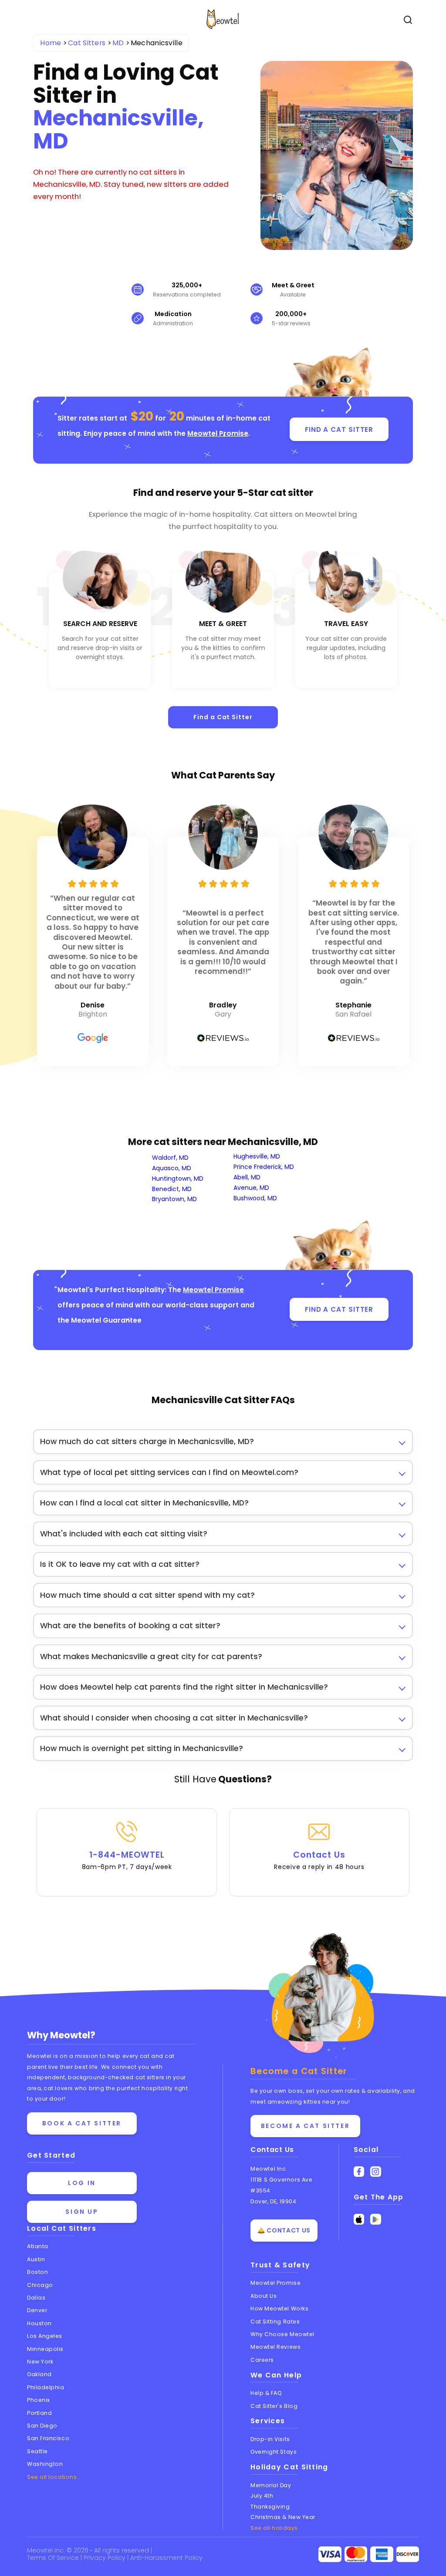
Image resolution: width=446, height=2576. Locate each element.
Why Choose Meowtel (282, 2334)
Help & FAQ (266, 2393)
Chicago (40, 2285)
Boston (37, 2272)
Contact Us (319, 1860)
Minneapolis (45, 2349)
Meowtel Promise (218, 433)
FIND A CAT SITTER (339, 429)
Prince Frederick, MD (264, 1167)
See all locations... (54, 2477)
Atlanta (38, 2246)
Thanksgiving (270, 2507)
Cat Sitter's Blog (274, 2406)
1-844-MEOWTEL (127, 1860)
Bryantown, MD (174, 1199)
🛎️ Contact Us (284, 2230)
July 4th (262, 2496)
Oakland (39, 2374)
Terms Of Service (54, 2558)
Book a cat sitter (82, 2123)
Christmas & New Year (283, 2517)
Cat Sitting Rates (275, 2322)
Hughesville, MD (257, 1156)
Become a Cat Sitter (305, 2126)
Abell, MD (247, 1177)
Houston (39, 2323)
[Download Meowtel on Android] (376, 2219)
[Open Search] (408, 20)
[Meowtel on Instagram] (376, 2172)
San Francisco (48, 2438)
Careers (262, 2360)
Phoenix (39, 2400)
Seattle (37, 2451)
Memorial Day (271, 2485)
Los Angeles (45, 2336)
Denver (37, 2310)
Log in (82, 2183)
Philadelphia (46, 2387)
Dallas (36, 2298)
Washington (45, 2464)
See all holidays (274, 2528)
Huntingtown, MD (178, 1179)
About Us (264, 2296)
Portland (39, 2413)
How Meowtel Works (279, 2308)
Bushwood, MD (255, 1198)
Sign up (82, 2212)
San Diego (42, 2426)
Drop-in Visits (270, 2439)
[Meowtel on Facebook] (359, 2172)
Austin (36, 2259)
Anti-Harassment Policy (166, 2558)
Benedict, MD (172, 1189)
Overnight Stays (274, 2452)
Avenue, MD (251, 1188)
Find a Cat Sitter (223, 717)
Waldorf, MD (170, 1158)
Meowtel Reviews (275, 2347)
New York (40, 2362)
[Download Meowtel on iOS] (359, 2219)
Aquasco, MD (172, 1168)
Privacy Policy (105, 2558)
